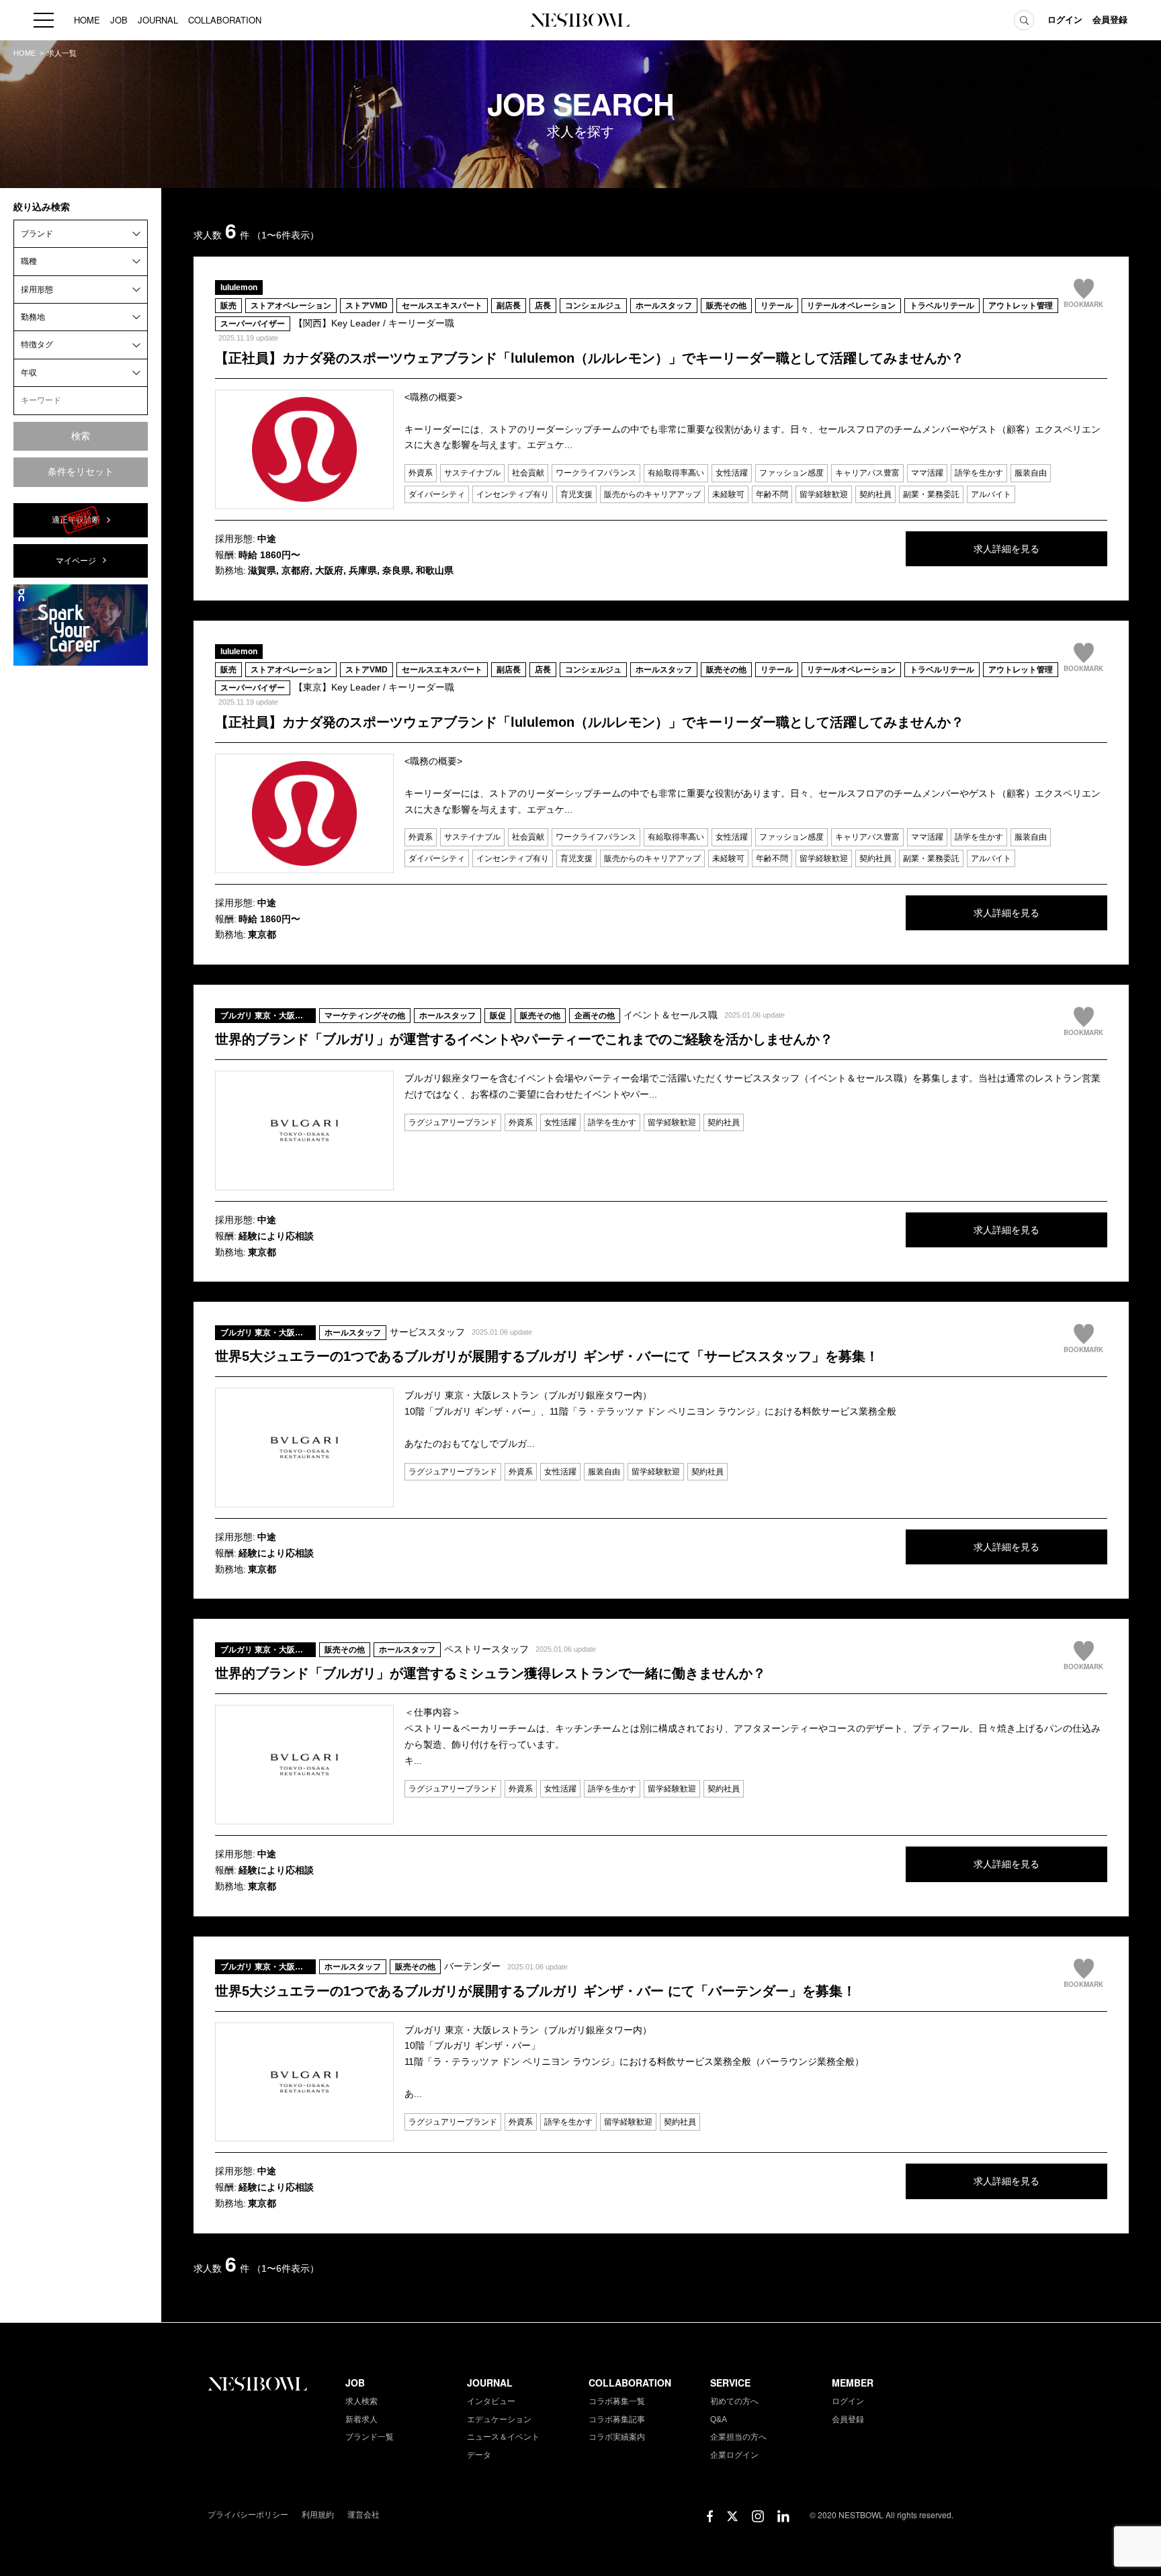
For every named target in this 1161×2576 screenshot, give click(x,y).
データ (479, 2455)
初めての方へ (734, 2401)
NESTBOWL (580, 20)
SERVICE (730, 2383)
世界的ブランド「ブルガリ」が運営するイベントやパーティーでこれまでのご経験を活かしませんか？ (524, 1039)
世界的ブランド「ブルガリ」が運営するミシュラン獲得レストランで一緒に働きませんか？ (490, 1673)
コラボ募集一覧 (617, 2401)
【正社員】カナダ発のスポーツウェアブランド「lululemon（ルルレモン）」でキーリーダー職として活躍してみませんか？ (590, 358)
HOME (87, 20)
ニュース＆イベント (503, 2437)
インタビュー (491, 2401)
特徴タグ (37, 345)
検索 (81, 436)
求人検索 (361, 2401)
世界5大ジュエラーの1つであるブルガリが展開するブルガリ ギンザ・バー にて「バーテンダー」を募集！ (535, 1991)
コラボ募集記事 (617, 2419)
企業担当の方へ (738, 2437)
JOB (119, 20)
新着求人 (361, 2419)
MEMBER (853, 2383)
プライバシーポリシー (248, 2515)
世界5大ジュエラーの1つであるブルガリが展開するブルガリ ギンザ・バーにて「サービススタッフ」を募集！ (547, 1356)
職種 (29, 261)
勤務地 (33, 317)
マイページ (76, 561)
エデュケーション (499, 2419)
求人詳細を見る (1006, 549)
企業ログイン (734, 2455)
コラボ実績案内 (617, 2437)
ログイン (1065, 20)
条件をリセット (81, 472)
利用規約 (318, 2515)
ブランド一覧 (370, 2437)
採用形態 (37, 290)
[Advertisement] (81, 878)
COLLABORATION (225, 20)
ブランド (37, 234)
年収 (29, 373)
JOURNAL (158, 20)
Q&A (719, 2419)
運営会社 (363, 2515)
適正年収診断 (76, 520)
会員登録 (1110, 20)
